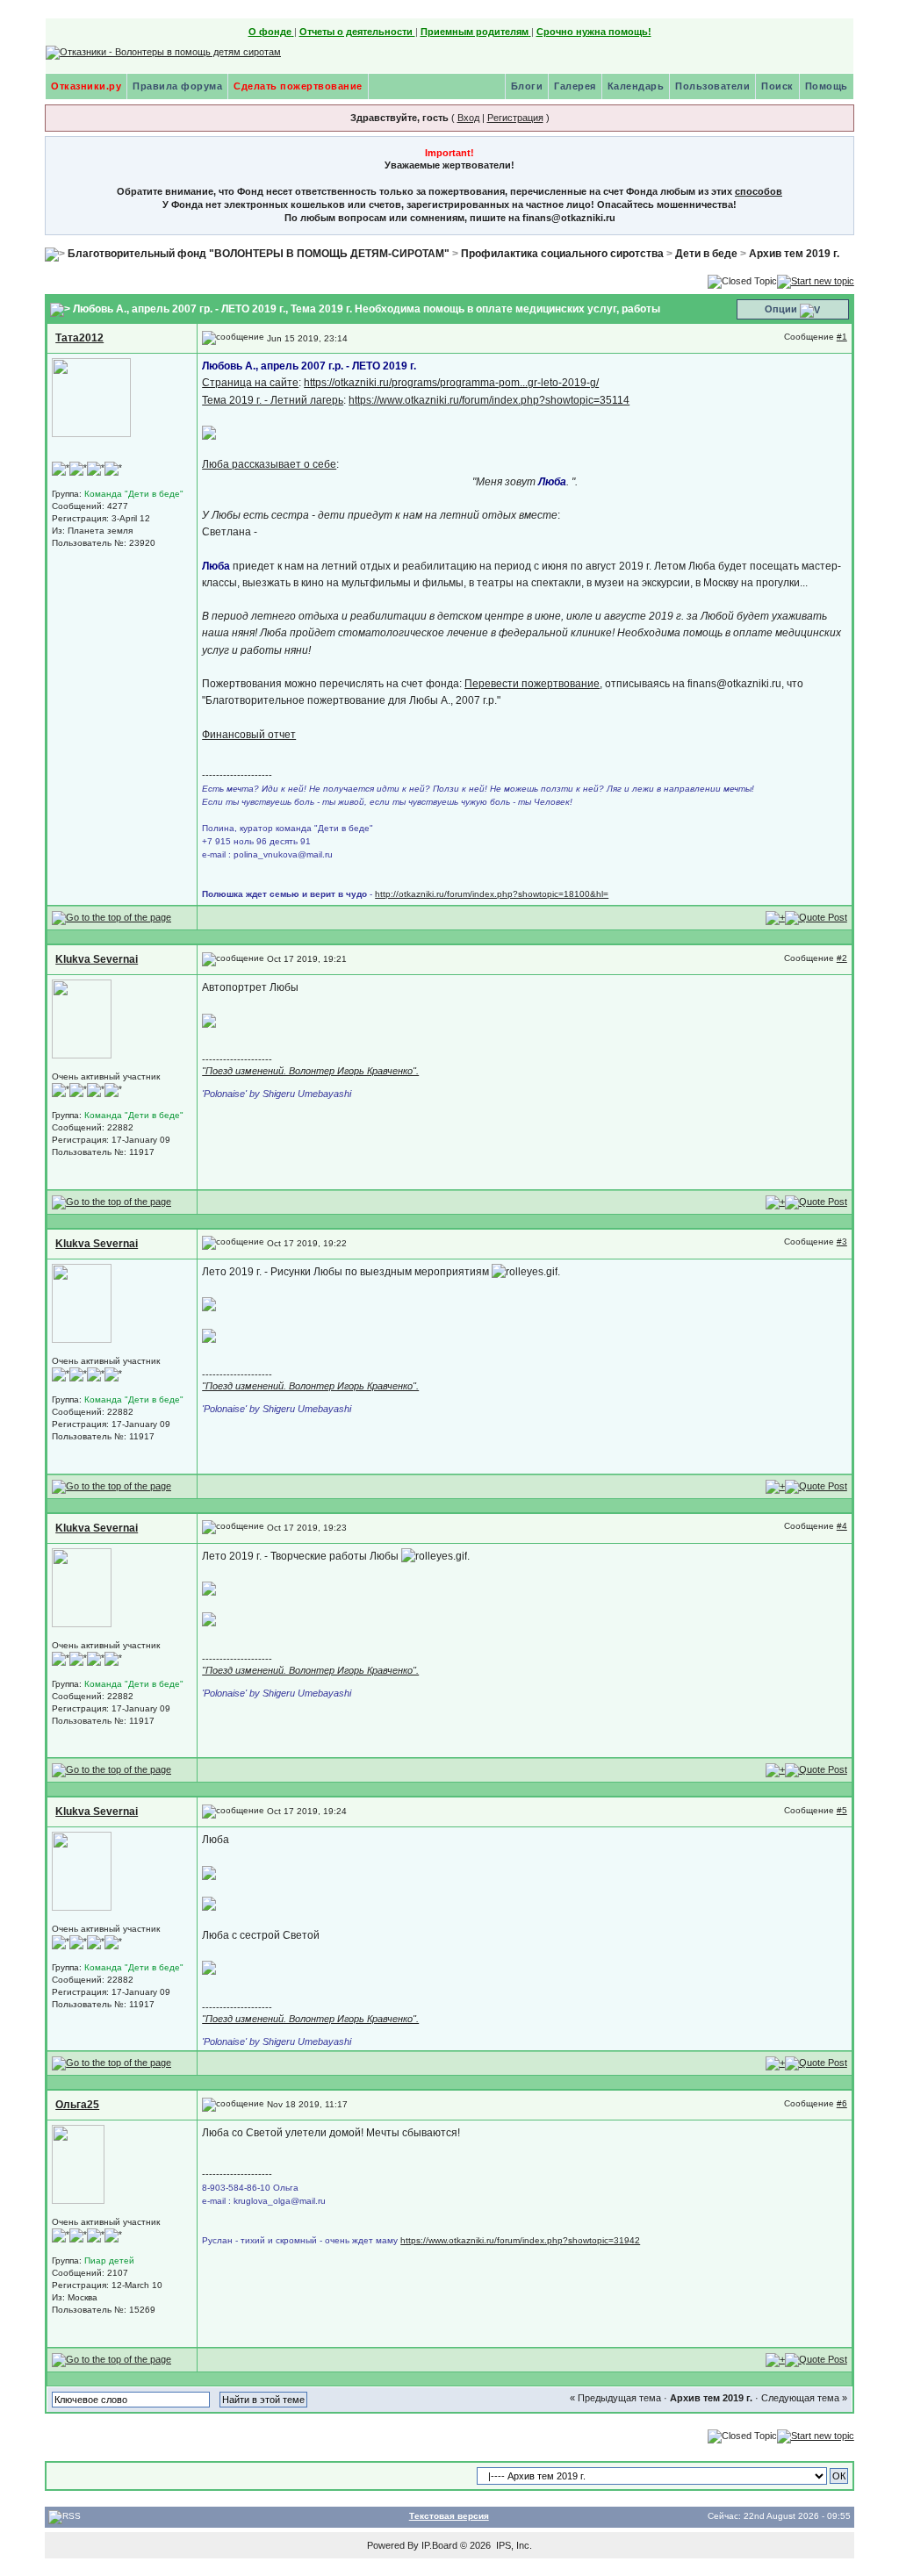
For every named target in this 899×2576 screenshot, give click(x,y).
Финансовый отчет (249, 735)
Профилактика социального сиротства (562, 254)
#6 (842, 2103)
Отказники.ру (86, 86)
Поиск (777, 86)
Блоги (527, 86)
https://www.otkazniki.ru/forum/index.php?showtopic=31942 (520, 2240)
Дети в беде (706, 254)
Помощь (827, 86)
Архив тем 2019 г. (794, 254)
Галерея (575, 86)
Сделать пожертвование (298, 86)
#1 (842, 337)
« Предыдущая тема (615, 2398)
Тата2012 (79, 338)
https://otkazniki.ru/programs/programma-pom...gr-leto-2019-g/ (451, 383)
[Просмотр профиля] (91, 397)
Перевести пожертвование (532, 684)
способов (759, 191)
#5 (842, 1810)
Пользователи (712, 86)
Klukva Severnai (97, 959)
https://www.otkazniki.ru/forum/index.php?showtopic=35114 (489, 400)
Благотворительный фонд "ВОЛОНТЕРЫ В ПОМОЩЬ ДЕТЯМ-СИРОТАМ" (259, 254)
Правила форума (177, 86)
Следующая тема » (804, 2398)
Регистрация (515, 118)
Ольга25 (77, 2105)
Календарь (636, 86)
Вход (468, 118)
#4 (842, 1526)
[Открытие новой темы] (816, 280)
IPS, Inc (513, 2545)
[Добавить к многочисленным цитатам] (775, 917)
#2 (842, 958)
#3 (842, 1241)
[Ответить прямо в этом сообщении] (816, 917)
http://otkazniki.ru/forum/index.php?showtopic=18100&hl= (492, 894)
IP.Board (439, 2545)
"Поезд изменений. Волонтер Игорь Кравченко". (310, 1071)
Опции (781, 309)
